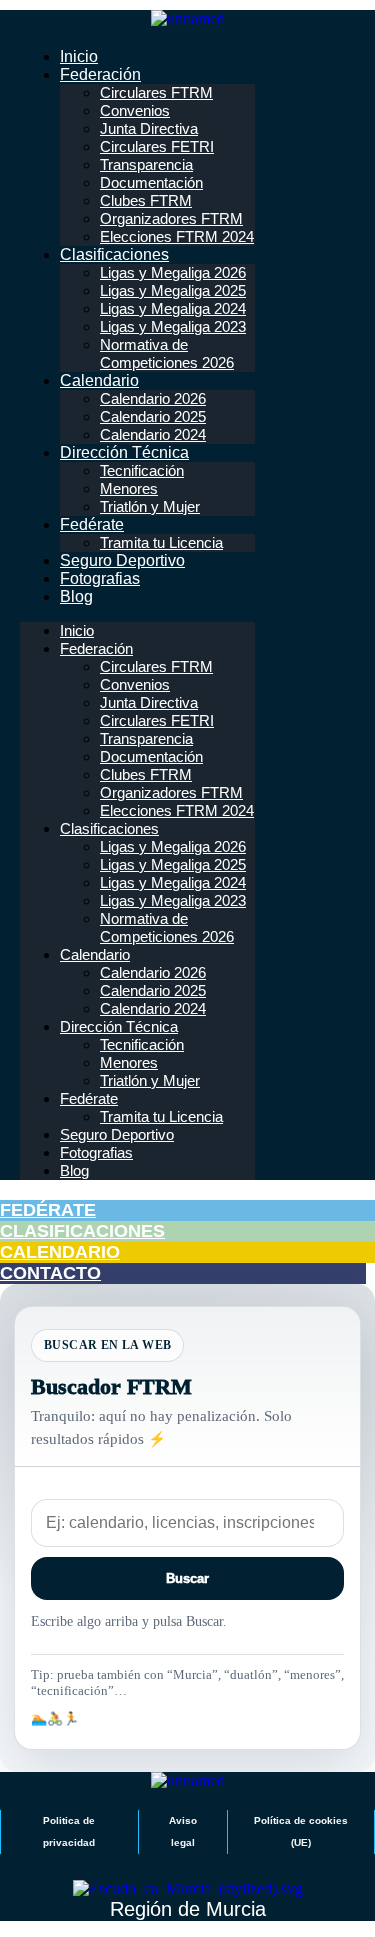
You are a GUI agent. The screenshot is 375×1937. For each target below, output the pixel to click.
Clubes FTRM (146, 200)
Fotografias (100, 578)
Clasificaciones (114, 254)
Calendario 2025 (153, 416)
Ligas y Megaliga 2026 (173, 272)
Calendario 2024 (153, 434)
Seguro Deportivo (122, 560)
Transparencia (146, 164)
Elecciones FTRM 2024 (177, 236)
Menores (129, 488)
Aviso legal (183, 1831)
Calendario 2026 (153, 398)
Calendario (99, 380)
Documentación (151, 182)
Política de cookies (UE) (301, 1831)
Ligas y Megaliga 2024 (173, 308)
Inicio (79, 56)
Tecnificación (142, 470)
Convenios (135, 110)
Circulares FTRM (156, 92)
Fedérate (92, 524)
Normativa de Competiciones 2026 (167, 353)
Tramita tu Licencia (161, 542)
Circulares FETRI (157, 146)
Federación (100, 74)
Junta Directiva (149, 128)
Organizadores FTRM (171, 218)
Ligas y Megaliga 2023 (173, 326)
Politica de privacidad (69, 1831)
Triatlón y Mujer (150, 506)
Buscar (187, 1578)
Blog (76, 596)
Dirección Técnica (124, 452)
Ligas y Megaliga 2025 (173, 290)
